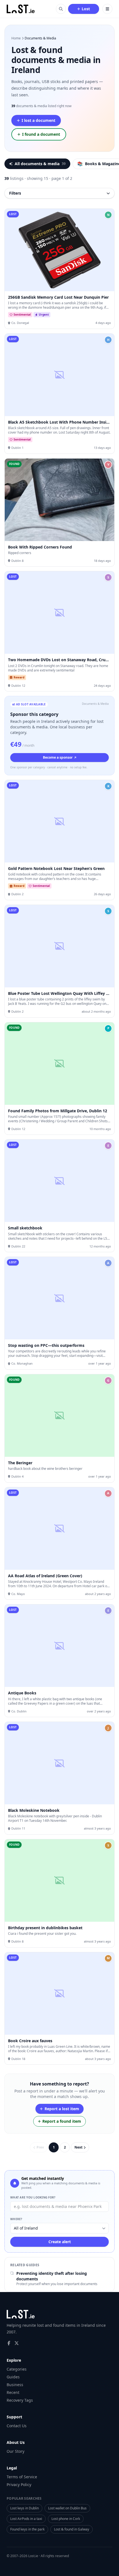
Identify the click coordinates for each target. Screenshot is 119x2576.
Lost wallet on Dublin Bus (67, 2508)
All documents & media (40, 164)
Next (78, 2147)
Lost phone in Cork (66, 2519)
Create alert (60, 2242)
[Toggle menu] (107, 9)
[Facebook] (9, 2343)
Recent (13, 2392)
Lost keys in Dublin (24, 2508)
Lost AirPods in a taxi (26, 2519)
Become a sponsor (58, 757)
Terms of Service (22, 2477)
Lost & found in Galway (72, 2529)
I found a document (41, 134)
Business (15, 2385)
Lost (86, 9)
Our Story (15, 2451)
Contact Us (17, 2426)
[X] (17, 2343)
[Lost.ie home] (21, 9)
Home (16, 38)
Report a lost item (62, 2109)
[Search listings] (61, 9)
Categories (17, 2369)
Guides (13, 2377)
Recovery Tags (20, 2400)
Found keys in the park (27, 2529)
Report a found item (62, 2121)
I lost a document (38, 120)
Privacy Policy (19, 2485)
